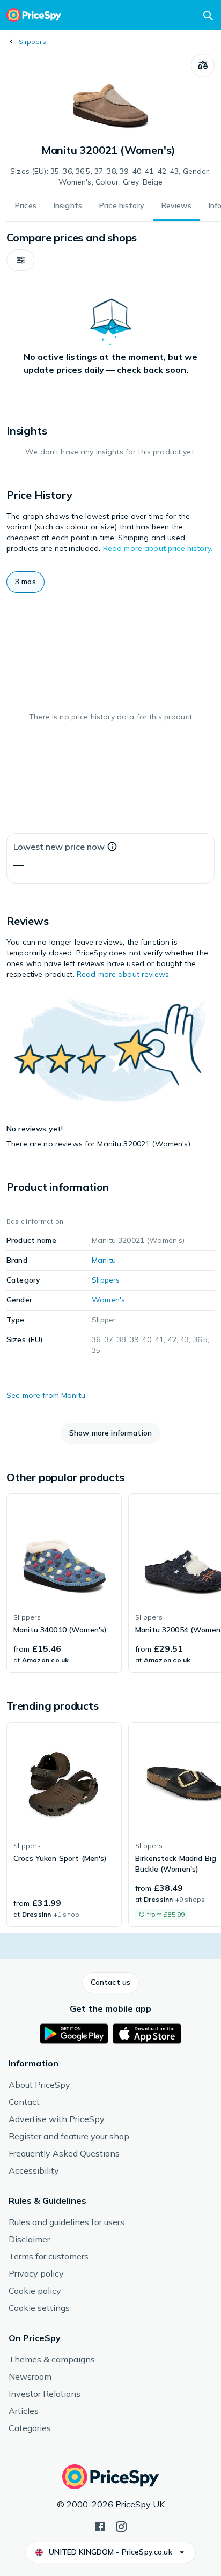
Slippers (32, 42)
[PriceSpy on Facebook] (100, 2526)
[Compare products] (203, 65)
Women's (108, 1300)
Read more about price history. (158, 548)
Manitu (104, 1260)
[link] (64, 1583)
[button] (20, 260)
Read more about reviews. (124, 974)
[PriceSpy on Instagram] (121, 2526)
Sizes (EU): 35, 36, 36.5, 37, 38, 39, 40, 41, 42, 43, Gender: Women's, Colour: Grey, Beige (110, 176)
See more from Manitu (46, 1395)
